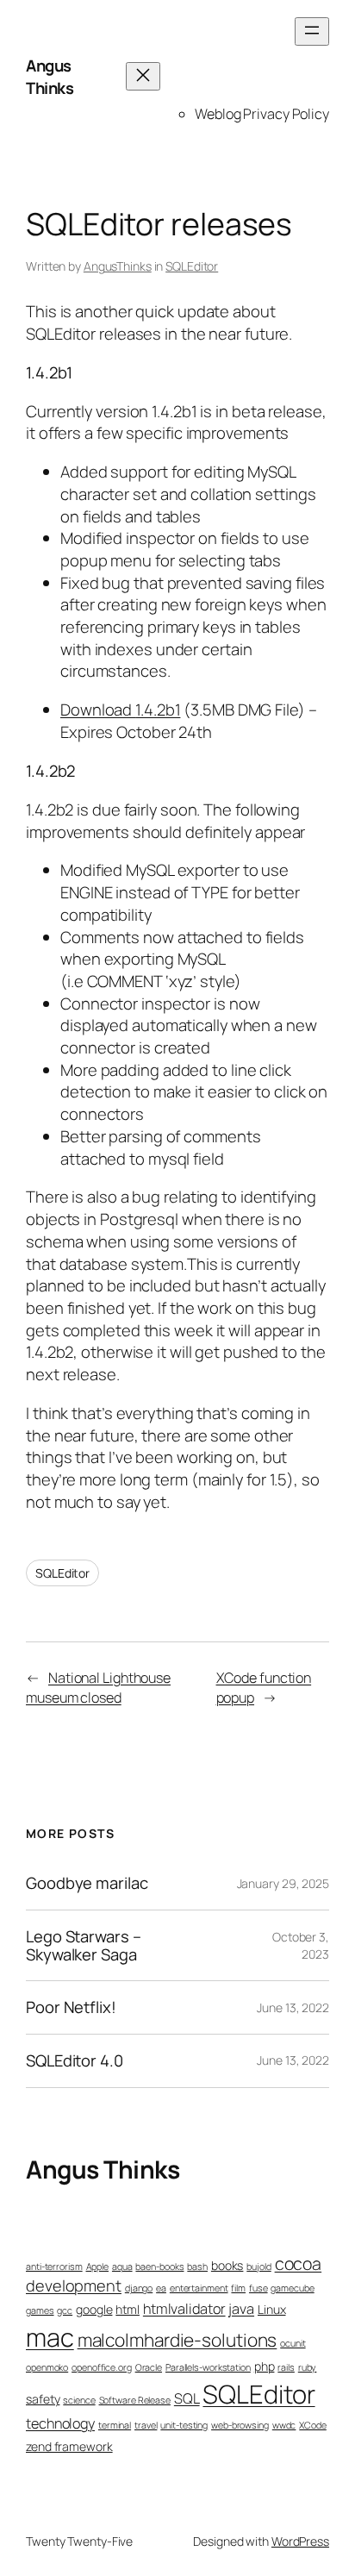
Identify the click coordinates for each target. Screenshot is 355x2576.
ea (161, 2288)
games (40, 2310)
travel (146, 2425)
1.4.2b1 (158, 710)
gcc (65, 2310)
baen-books (159, 2267)
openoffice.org (102, 2367)
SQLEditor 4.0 (75, 2061)
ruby (308, 2367)
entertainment (199, 2288)
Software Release (135, 2400)
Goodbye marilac (87, 1883)
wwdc (284, 2425)
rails (286, 2367)
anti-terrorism (54, 2267)
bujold (258, 2267)
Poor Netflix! (71, 2007)
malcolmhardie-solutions (177, 2340)
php (265, 2366)
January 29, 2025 (283, 1883)
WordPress (300, 2541)
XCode (313, 2425)
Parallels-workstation (208, 2367)
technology (60, 2423)
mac (50, 2337)
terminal (115, 2425)
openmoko (47, 2367)
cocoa (299, 2263)
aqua (122, 2267)
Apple (98, 2267)
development (74, 2285)
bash (197, 2267)
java (241, 2309)
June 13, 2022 (293, 2007)
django (139, 2288)
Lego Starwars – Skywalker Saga (84, 1945)
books (227, 2265)
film (238, 2288)
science (79, 2400)
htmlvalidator (184, 2309)
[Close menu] (143, 76)
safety (43, 2399)
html (128, 2309)
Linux (272, 2309)
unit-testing (184, 2425)
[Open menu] (312, 31)
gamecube (292, 2288)
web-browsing (240, 2425)
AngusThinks (118, 266)
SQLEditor (192, 266)
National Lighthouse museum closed (98, 1688)
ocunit (293, 2343)
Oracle (149, 2367)
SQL (187, 2398)
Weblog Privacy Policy (262, 114)
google (94, 2309)
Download (98, 710)
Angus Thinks (50, 77)
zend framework (69, 2446)
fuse (258, 2288)
